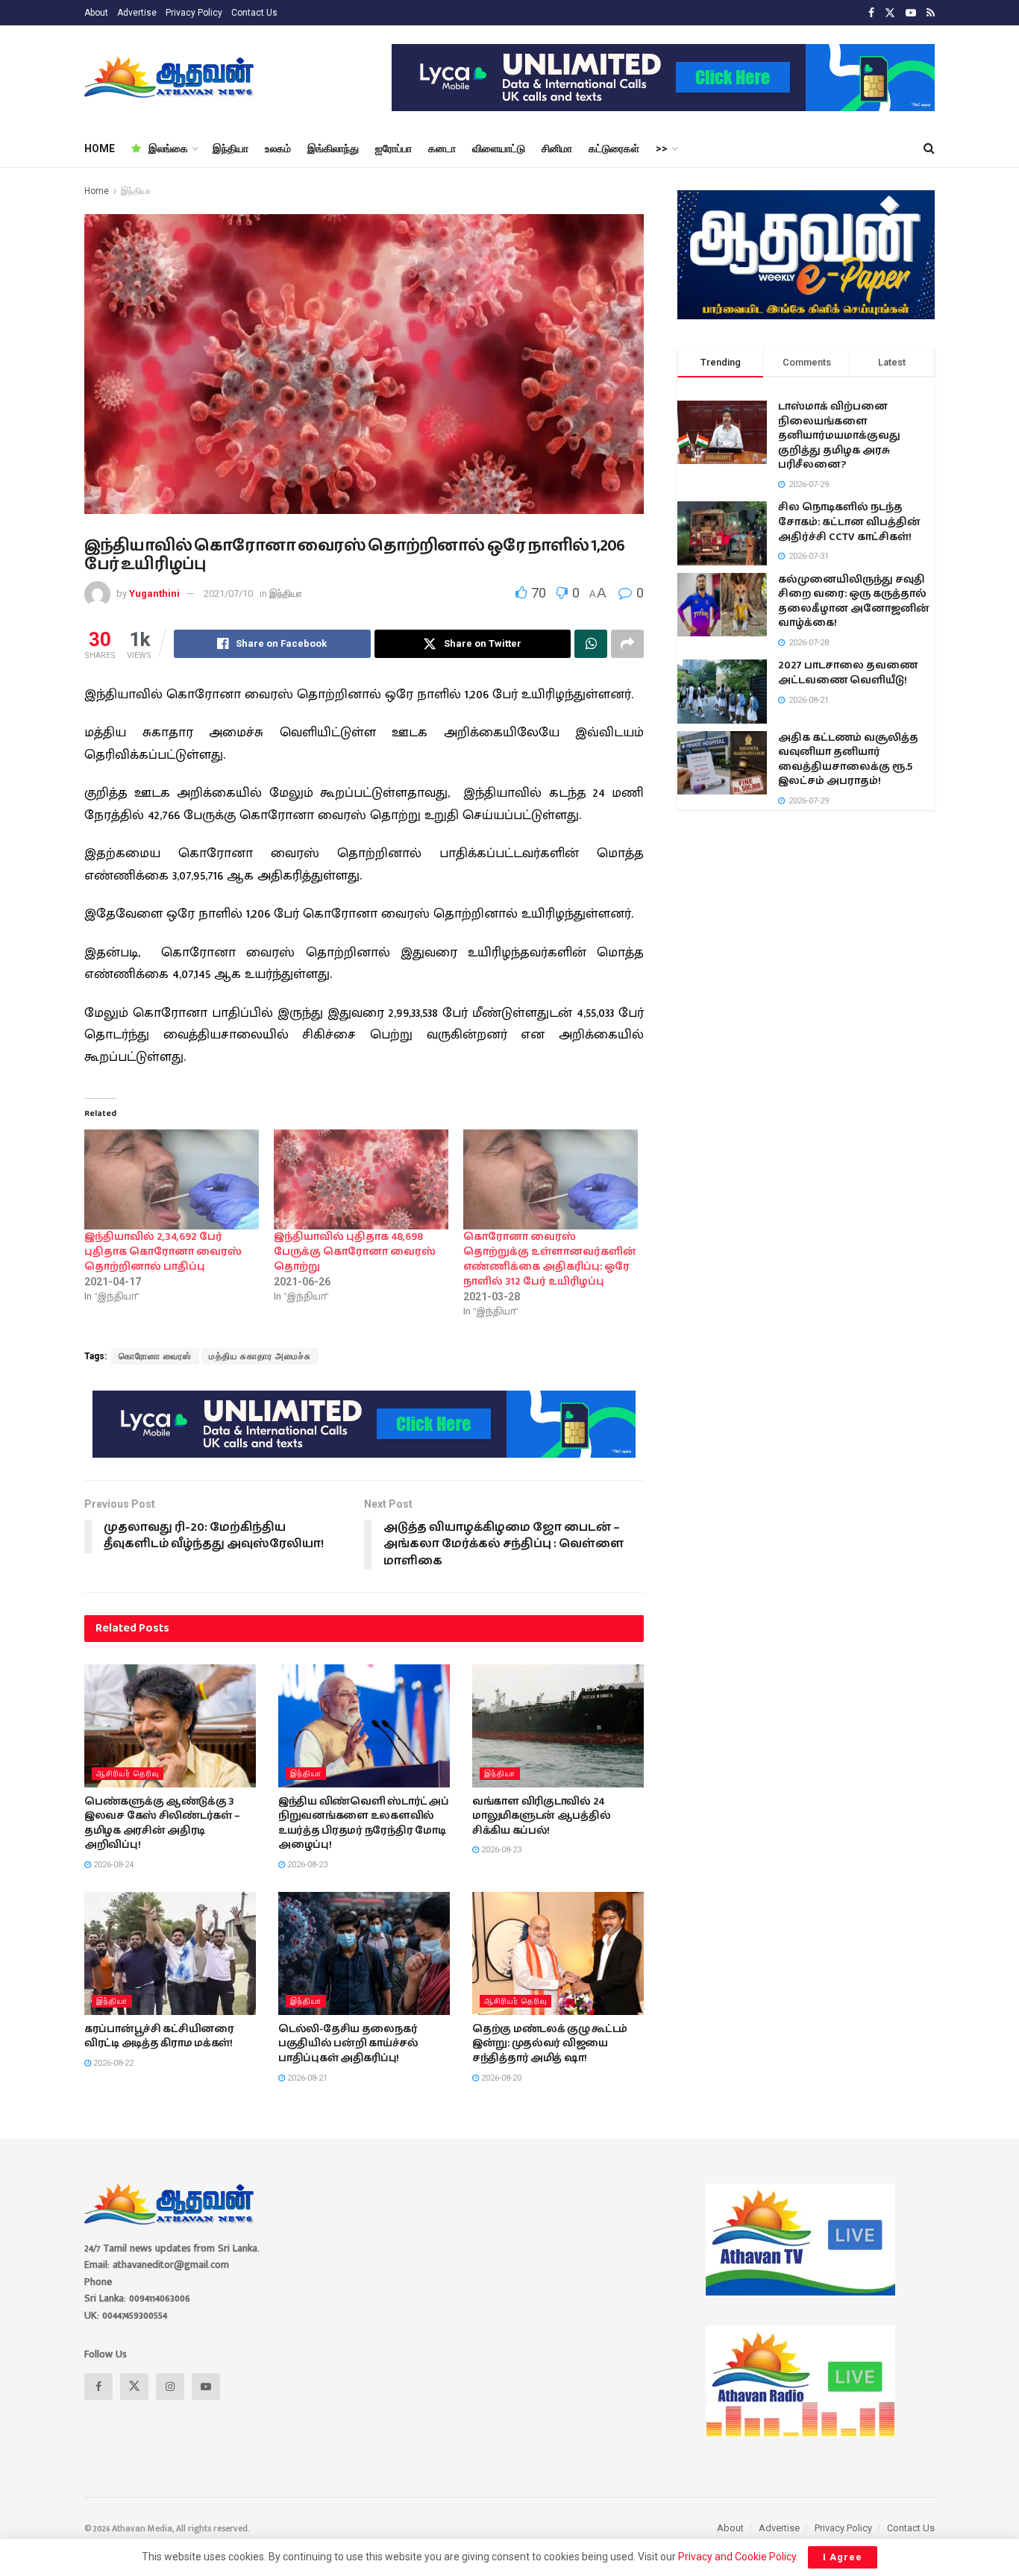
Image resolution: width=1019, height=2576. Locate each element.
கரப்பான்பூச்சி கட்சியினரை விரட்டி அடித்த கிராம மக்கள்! (159, 2037)
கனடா (442, 148)
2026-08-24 (112, 1865)
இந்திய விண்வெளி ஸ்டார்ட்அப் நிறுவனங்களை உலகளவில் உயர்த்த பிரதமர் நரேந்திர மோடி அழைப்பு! (364, 1824)
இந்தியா (231, 148)
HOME (100, 148)
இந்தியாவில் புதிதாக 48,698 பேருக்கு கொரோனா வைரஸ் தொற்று (355, 1252)
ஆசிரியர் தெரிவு (128, 1774)
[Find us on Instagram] (170, 2387)
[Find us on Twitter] (890, 13)
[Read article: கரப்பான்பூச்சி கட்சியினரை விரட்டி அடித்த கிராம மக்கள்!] (170, 1953)
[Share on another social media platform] (627, 644)
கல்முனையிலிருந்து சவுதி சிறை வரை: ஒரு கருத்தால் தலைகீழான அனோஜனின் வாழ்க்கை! (854, 602)
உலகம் (278, 148)
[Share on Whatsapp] (591, 644)
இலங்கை (168, 148)
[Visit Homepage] (170, 78)
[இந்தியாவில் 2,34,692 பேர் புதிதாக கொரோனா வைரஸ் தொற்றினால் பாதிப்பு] (172, 1179)
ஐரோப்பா (394, 148)
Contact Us (254, 13)
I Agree (843, 2557)
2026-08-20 (500, 2078)
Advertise (137, 13)
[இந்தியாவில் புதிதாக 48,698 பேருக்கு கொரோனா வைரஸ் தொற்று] (361, 1179)
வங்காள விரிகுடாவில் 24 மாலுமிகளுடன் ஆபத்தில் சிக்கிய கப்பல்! (541, 1816)
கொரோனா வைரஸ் (155, 1356)
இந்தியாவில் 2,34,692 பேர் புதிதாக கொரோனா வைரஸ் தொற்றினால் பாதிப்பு (163, 1252)
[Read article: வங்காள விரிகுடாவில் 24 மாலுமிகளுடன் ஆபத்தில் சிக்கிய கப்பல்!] (558, 1726)
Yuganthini (154, 593)
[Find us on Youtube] (911, 13)
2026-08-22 (112, 2063)
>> (662, 148)
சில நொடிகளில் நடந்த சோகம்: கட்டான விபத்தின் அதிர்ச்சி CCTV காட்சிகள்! (849, 523)
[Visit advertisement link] (663, 78)
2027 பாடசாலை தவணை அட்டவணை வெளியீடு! (848, 674)
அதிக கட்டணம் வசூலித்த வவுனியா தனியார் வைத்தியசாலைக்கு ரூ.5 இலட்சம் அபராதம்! (848, 760)
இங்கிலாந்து (333, 148)
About (96, 13)
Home (97, 191)
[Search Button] (929, 148)
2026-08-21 (306, 2078)
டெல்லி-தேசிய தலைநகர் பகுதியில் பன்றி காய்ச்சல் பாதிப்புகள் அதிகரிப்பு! (348, 2044)
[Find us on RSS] (931, 13)
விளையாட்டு (499, 148)
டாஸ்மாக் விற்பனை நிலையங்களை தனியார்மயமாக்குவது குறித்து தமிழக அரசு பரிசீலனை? (839, 436)
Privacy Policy (194, 13)
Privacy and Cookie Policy (737, 2557)
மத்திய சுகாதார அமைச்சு (260, 1356)
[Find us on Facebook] (871, 13)
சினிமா (557, 148)
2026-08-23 (306, 1865)
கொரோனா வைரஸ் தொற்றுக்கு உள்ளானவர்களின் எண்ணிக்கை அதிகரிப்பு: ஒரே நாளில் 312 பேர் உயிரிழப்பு (550, 1259)
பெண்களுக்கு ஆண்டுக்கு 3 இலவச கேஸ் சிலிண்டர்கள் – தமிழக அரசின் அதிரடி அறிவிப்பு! (162, 1824)
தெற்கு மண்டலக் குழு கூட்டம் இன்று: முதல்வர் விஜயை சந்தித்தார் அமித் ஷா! (550, 2044)
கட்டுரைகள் (614, 148)
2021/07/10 (228, 593)
